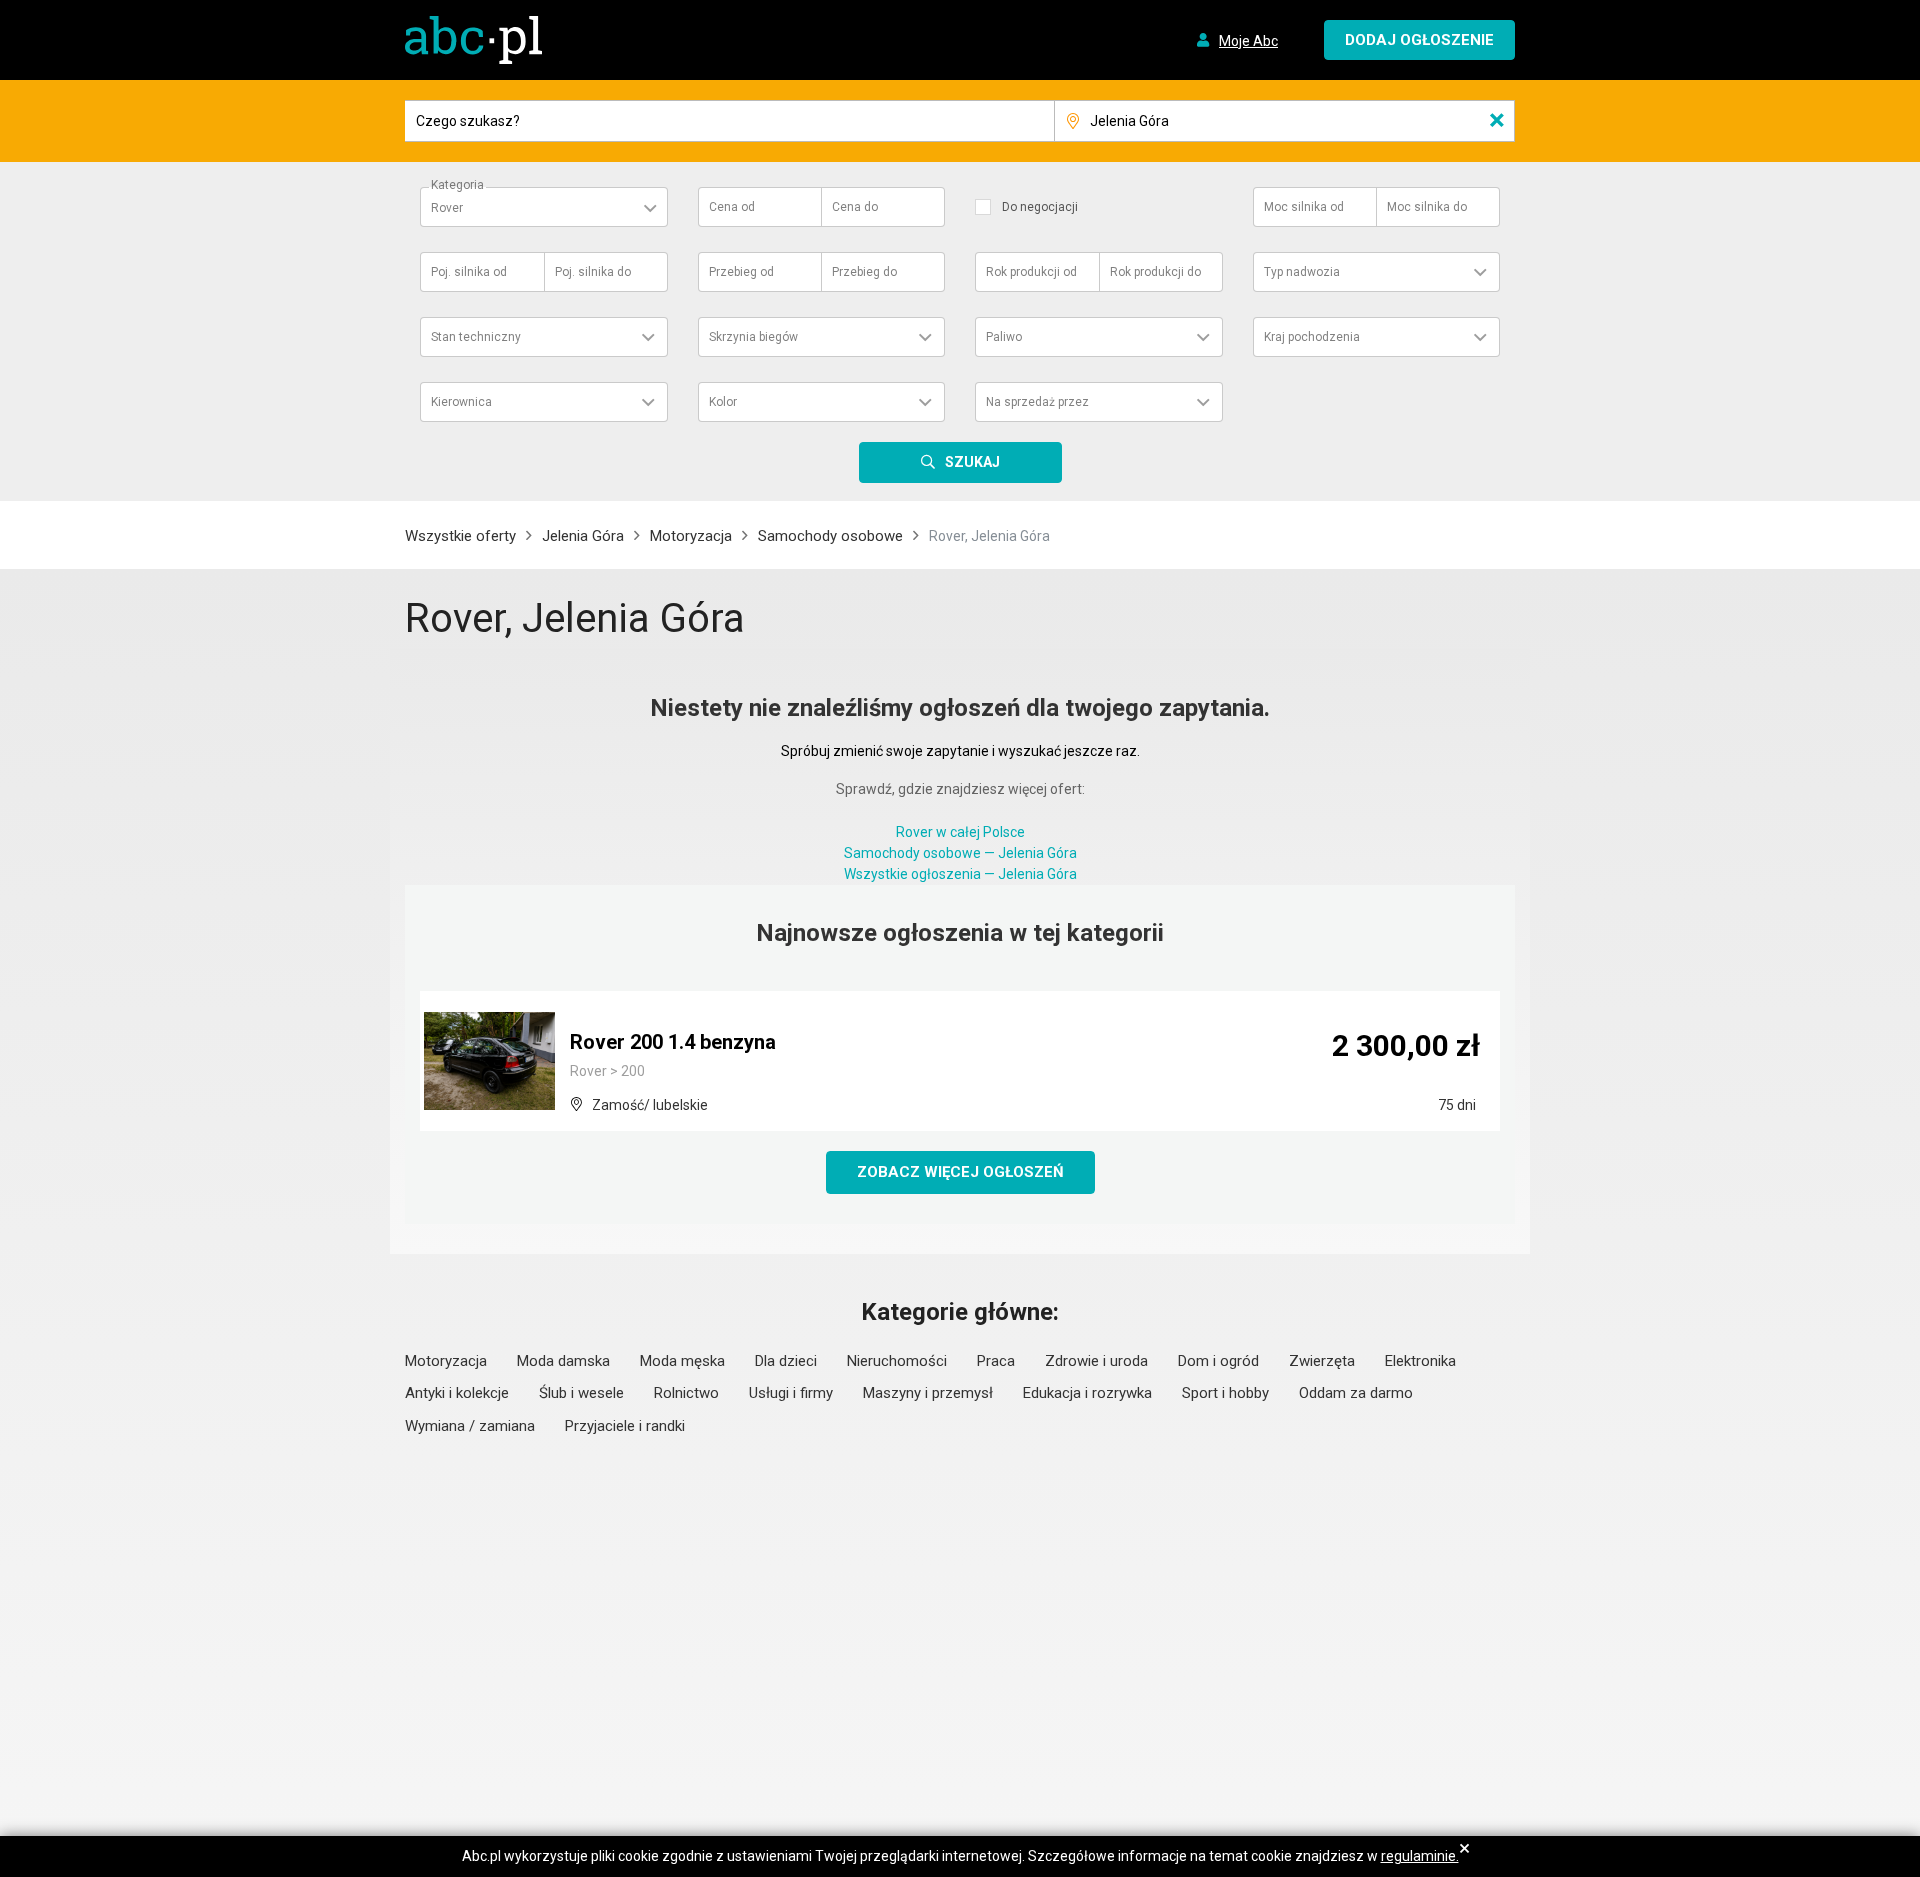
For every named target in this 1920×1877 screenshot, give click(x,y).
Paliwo (1004, 337)
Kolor (723, 402)
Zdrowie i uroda (1096, 1361)
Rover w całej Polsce (960, 832)
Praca (996, 1361)
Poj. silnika (469, 272)
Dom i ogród (1218, 1361)
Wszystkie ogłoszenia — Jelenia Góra (960, 874)
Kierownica (461, 402)
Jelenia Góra (583, 536)
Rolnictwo (686, 1393)
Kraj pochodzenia (1312, 337)
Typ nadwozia (1302, 272)
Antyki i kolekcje (457, 1393)
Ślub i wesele (581, 1393)
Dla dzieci (786, 1361)
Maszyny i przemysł (928, 1393)
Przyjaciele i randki (625, 1426)
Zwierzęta (1322, 1361)
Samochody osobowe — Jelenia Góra (960, 853)
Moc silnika (1304, 207)
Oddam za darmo (1356, 1393)
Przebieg (741, 272)
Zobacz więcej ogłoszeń (960, 1172)
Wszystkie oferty (460, 536)
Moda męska (682, 1361)
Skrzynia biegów (753, 337)
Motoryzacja (691, 536)
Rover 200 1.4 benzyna (673, 1042)
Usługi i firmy (791, 1393)
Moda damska (563, 1361)
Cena (732, 207)
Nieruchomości (897, 1361)
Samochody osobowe (830, 536)
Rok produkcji (1031, 272)
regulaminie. (1420, 1856)
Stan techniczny (476, 337)
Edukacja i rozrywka (1087, 1393)
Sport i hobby (1225, 1393)
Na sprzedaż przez (1037, 402)
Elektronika (1420, 1361)
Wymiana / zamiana (470, 1426)
